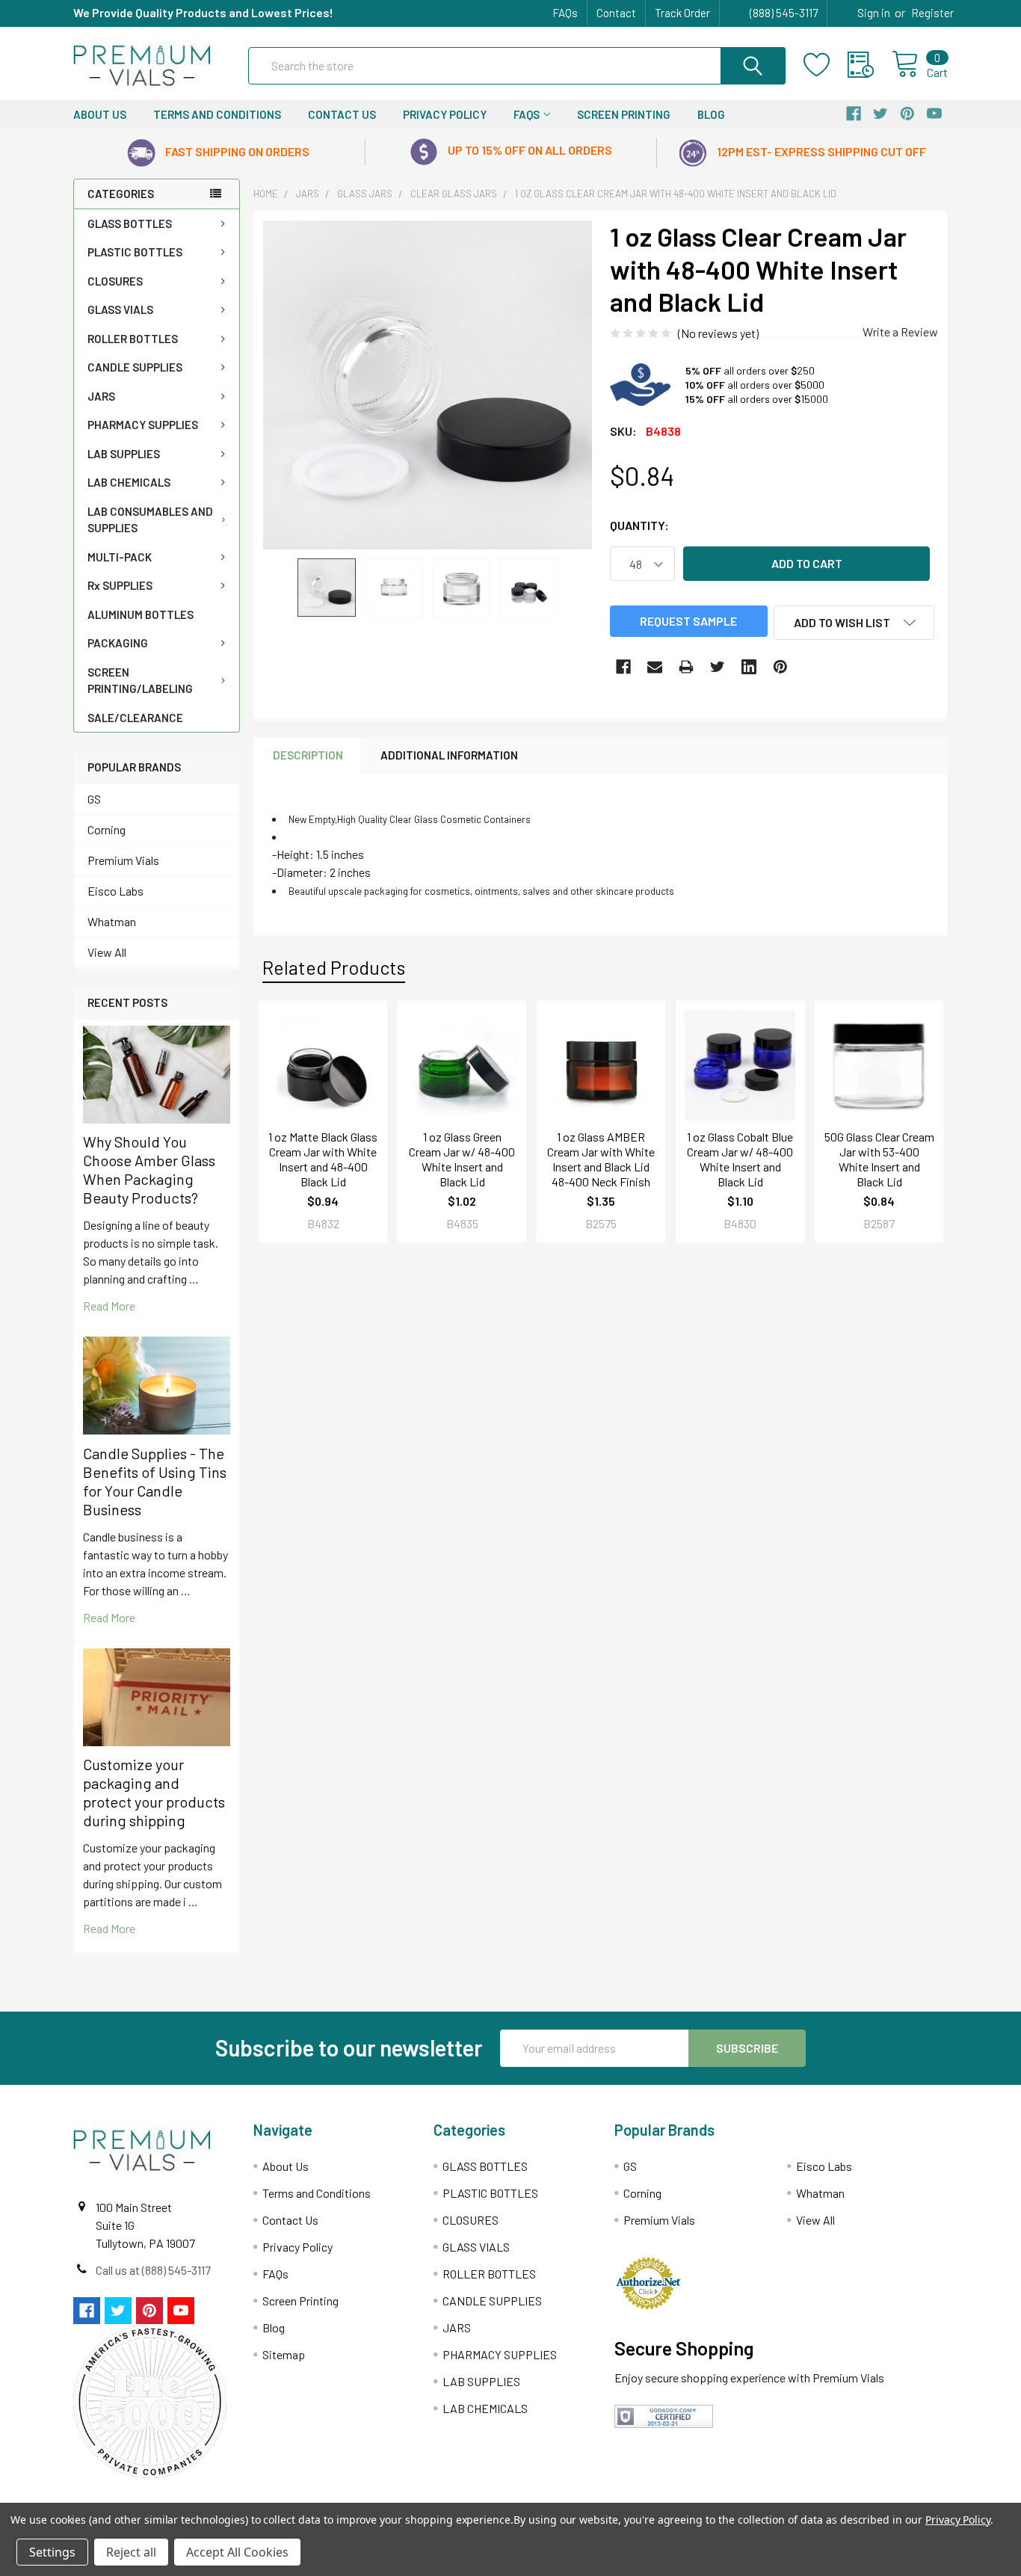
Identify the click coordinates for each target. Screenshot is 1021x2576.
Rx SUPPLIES (120, 585)
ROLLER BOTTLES (133, 339)
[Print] (686, 667)
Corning (107, 829)
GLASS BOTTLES (130, 224)
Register (932, 13)
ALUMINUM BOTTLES (141, 614)
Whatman (112, 921)
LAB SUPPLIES (124, 454)
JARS (101, 396)
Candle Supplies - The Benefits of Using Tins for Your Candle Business (155, 1481)
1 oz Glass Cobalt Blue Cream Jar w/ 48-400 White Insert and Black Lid (740, 1159)
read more (109, 1306)
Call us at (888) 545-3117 (153, 2270)
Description (308, 755)
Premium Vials (123, 860)
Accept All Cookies (237, 2552)
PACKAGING (118, 643)
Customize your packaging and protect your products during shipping (154, 1792)
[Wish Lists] (826, 65)
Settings (52, 2552)
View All (107, 952)
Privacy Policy (445, 114)
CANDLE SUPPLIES (135, 367)
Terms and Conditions (217, 114)
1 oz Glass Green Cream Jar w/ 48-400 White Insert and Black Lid (462, 1159)
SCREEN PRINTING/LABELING (140, 681)
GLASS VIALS (120, 309)
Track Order (682, 13)
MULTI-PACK (120, 557)
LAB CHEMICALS (129, 482)
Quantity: (639, 525)
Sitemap (284, 2354)
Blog (711, 114)
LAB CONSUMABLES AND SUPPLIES (150, 520)
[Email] (655, 667)
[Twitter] (718, 667)
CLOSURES (115, 281)
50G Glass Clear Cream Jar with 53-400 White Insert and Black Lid (879, 1159)
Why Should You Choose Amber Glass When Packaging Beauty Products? (149, 1170)
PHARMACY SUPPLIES (143, 425)
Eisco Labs (115, 891)
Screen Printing (624, 114)
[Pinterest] (780, 667)
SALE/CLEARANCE (135, 718)
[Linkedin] (749, 667)
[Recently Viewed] (870, 65)
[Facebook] (623, 667)
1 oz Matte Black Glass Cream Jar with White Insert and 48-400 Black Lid (323, 1159)
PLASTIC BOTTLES (135, 252)
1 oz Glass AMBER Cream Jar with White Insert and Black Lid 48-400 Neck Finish (601, 1159)
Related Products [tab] (334, 967)
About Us (100, 114)
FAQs (565, 13)
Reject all (131, 2552)
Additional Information (449, 755)
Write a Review (900, 332)
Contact (616, 13)
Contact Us (342, 114)
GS (94, 799)
